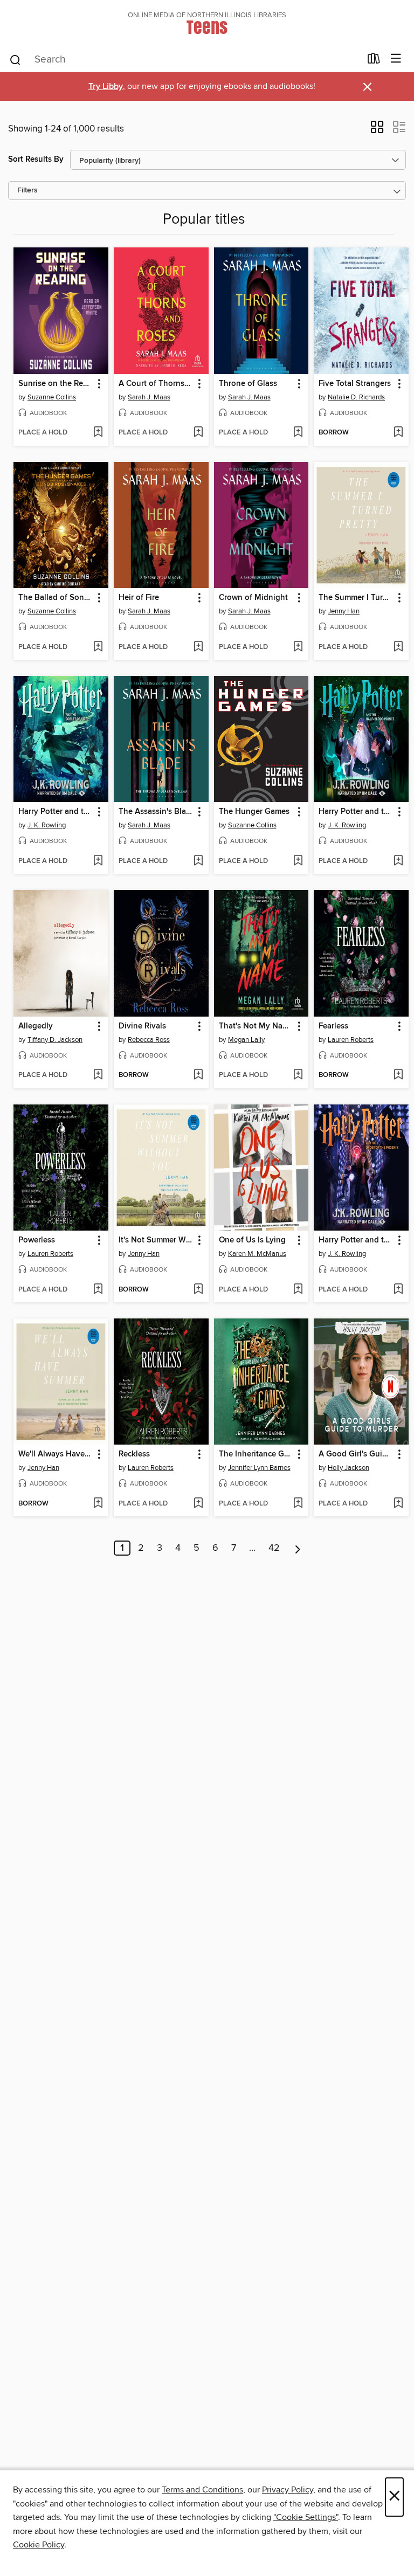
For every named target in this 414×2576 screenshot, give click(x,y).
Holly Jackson (349, 1468)
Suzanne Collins (52, 397)
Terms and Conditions (202, 2490)
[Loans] (374, 61)
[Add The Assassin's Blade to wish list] (198, 861)
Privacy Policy (288, 2490)
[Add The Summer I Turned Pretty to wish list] (398, 647)
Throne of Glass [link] (248, 384)
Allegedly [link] (36, 1026)
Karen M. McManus (257, 1254)
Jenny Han (344, 611)
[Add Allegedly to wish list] (98, 1075)
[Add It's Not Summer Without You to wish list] (198, 1290)
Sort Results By (36, 159)
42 (274, 1548)
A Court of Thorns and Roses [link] (156, 384)
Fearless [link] (333, 1026)
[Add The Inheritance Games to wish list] (298, 1504)
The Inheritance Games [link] (256, 1454)
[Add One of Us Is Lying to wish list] (298, 1290)
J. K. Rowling (47, 825)
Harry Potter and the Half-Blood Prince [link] (356, 812)
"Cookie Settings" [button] (306, 2517)
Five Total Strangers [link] (355, 384)
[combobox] (185, 60)
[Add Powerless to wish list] (98, 1290)
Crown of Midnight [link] (253, 598)
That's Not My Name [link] (256, 1026)
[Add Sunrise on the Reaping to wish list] (98, 433)
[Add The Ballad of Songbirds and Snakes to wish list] (98, 647)
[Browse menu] (396, 59)
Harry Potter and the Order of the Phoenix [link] (356, 1240)
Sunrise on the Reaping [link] (56, 384)
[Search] (15, 59)
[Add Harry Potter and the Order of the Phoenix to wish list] (398, 1290)
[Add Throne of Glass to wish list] (298, 433)
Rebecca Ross (149, 1040)
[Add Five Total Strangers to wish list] (398, 433)
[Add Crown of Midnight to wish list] (298, 647)
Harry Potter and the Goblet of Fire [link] (56, 812)
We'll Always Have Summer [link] (56, 1454)
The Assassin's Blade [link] (156, 812)
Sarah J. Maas (149, 397)
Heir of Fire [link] (139, 598)
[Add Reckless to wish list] (198, 1504)
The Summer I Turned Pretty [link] (356, 598)
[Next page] (298, 1548)
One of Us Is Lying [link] (252, 1240)
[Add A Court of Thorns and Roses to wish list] (198, 433)
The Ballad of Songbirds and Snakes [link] (56, 598)
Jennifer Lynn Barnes (259, 1468)
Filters (27, 191)
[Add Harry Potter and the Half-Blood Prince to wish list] (398, 861)
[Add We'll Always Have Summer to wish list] (98, 1504)
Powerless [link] (37, 1240)
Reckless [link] (134, 1454)
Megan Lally (246, 1040)
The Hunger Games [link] (254, 812)
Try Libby (106, 87)
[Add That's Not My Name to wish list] (298, 1075)
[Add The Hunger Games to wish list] (298, 861)
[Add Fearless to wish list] (398, 1075)
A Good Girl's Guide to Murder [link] (356, 1454)
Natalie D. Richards (356, 397)
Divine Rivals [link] (142, 1026)
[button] (377, 130)
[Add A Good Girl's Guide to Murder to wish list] (398, 1504)
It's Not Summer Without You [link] (156, 1240)
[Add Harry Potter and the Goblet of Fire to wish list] (98, 861)
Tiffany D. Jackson (55, 1040)
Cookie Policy (39, 2545)
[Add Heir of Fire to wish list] (198, 647)
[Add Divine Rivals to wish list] (198, 1075)
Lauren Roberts (351, 1040)
